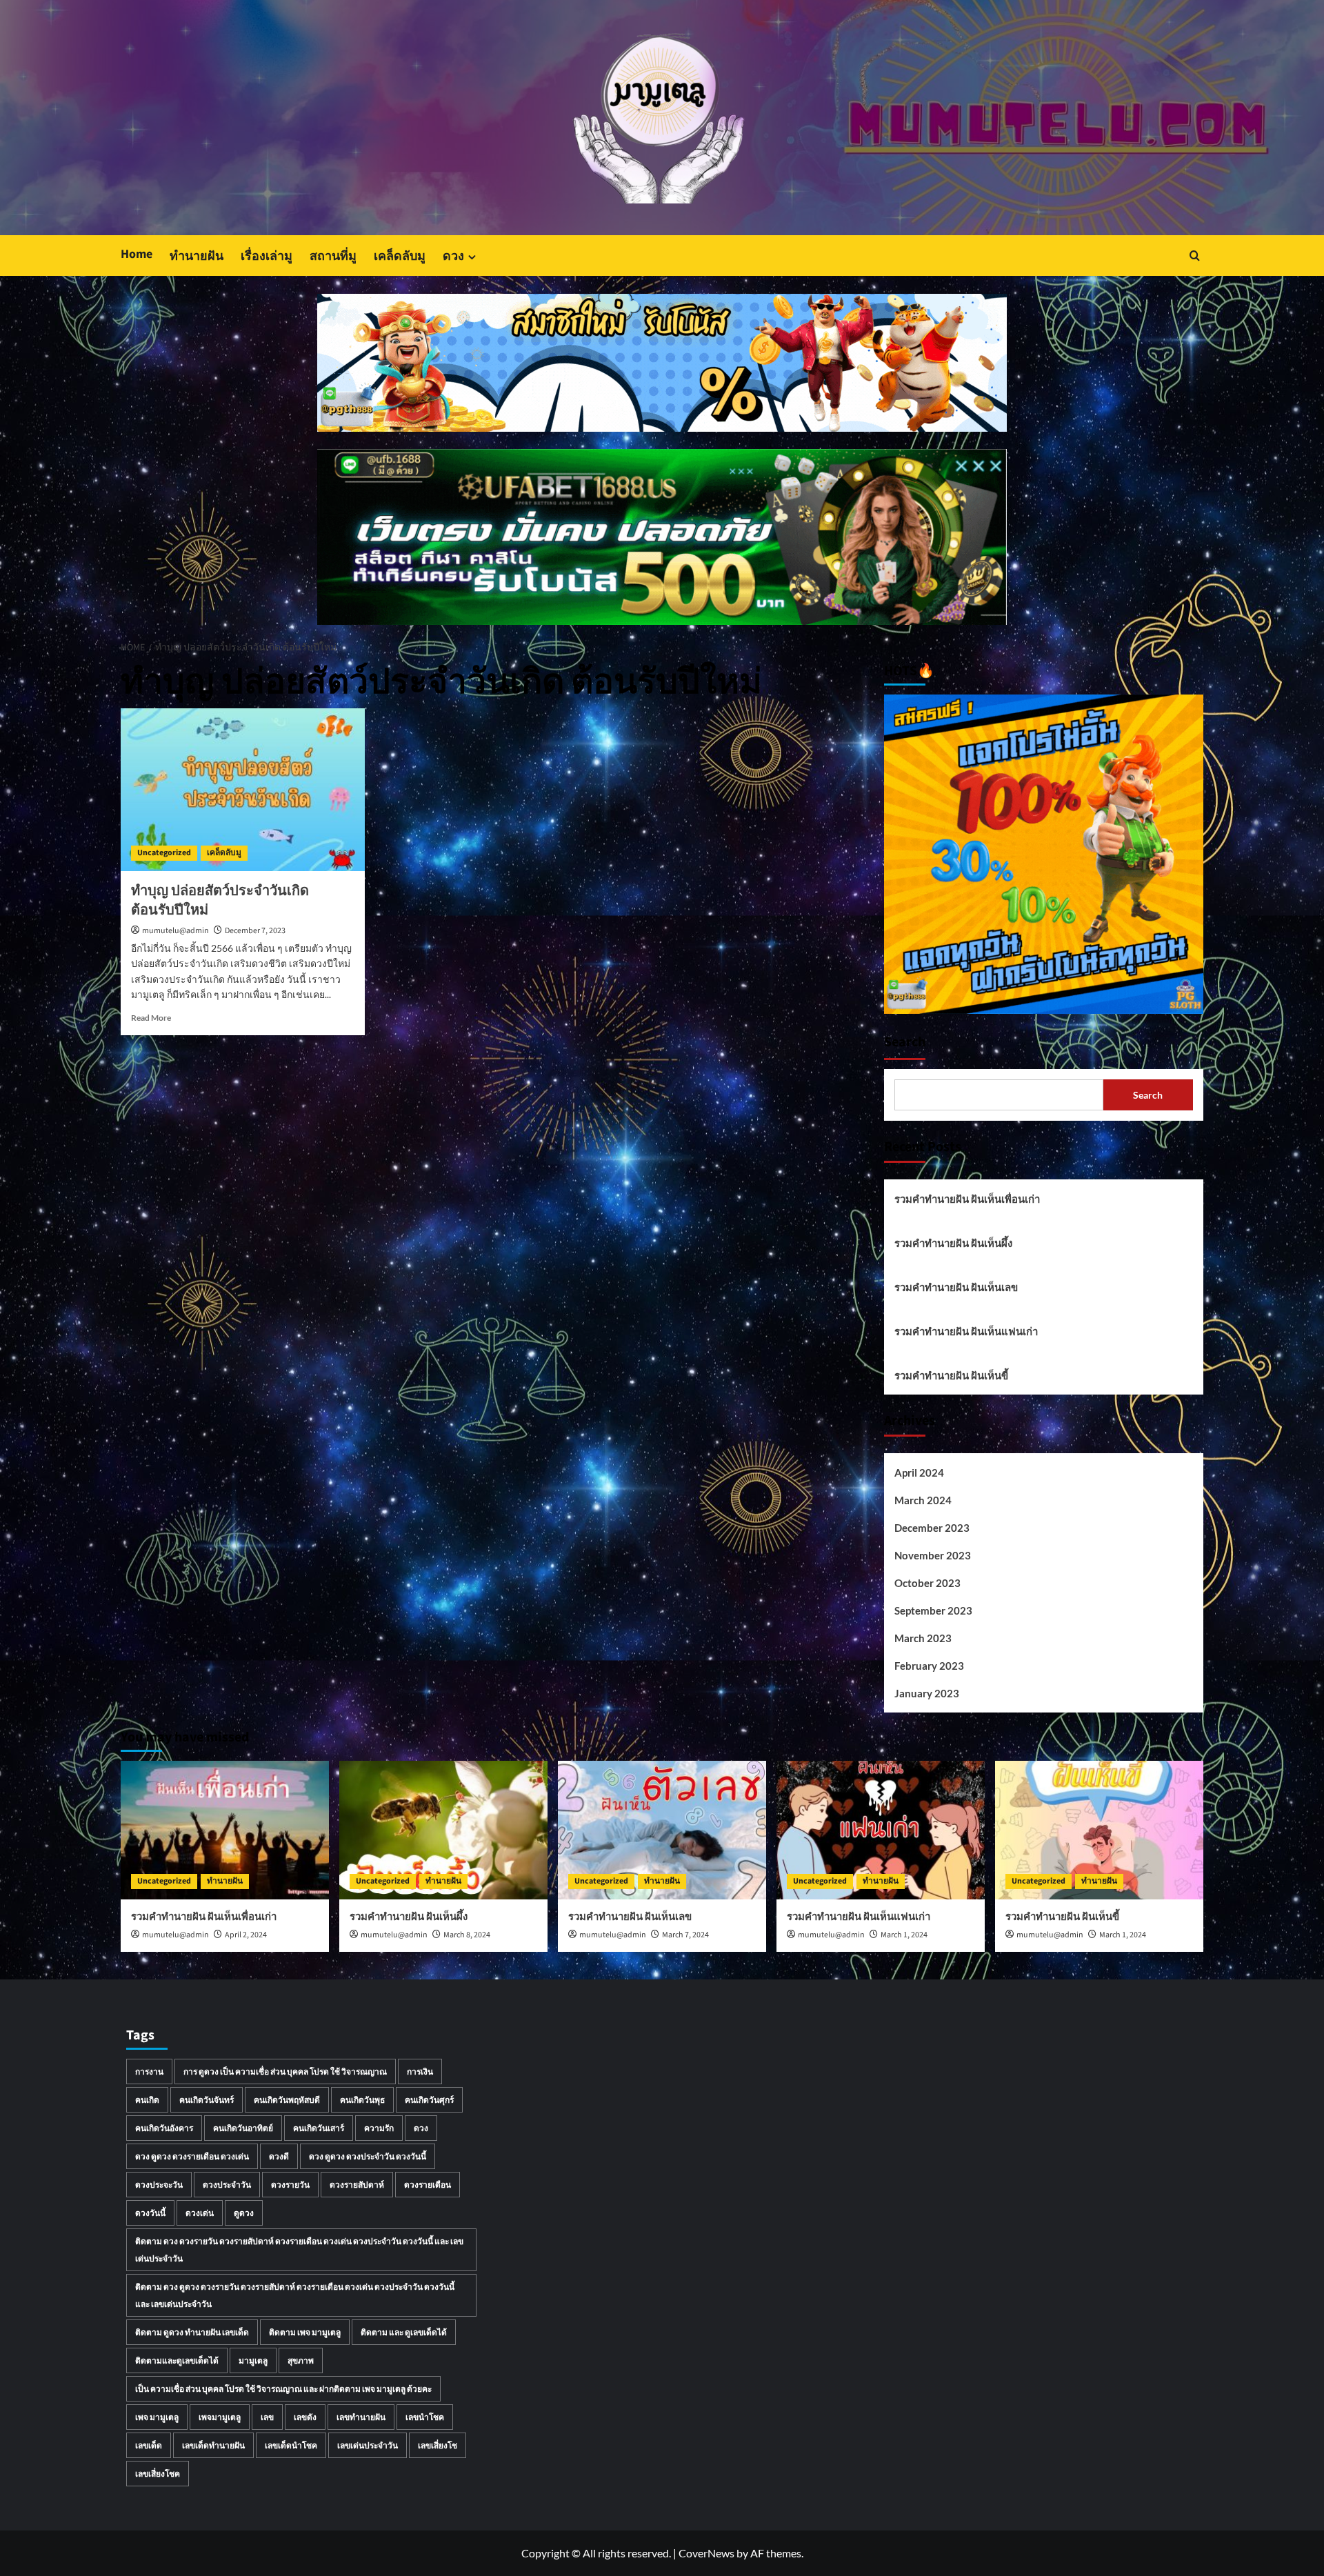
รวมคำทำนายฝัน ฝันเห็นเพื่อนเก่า (967, 1199)
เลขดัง (305, 2417)
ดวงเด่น (200, 2213)
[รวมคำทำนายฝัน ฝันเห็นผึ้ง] (443, 1830)
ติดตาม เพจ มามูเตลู (305, 2332)
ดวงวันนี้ (150, 2213)
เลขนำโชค (425, 2417)
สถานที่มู (333, 256)
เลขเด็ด (149, 2445)
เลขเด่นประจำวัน (368, 2445)
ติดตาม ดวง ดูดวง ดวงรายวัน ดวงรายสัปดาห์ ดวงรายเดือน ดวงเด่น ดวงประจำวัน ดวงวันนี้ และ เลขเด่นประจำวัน (295, 2295)
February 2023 (929, 1666)
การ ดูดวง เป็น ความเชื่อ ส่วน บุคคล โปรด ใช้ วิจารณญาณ (285, 2071)
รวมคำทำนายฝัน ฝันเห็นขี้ (951, 1375)
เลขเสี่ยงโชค (158, 2474)
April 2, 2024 (246, 1935)
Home (137, 254)
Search (905, 1042)
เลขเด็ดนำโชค (291, 2445)
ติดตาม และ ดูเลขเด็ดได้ (404, 2332)
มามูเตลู (253, 2360)
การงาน (149, 2071)
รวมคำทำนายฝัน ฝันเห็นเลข (956, 1287)
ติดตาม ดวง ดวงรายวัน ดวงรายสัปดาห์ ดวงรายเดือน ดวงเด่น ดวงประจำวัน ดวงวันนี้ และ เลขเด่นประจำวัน (299, 2250)
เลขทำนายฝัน (361, 2417)
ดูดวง (244, 2213)
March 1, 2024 (904, 1935)
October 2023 (927, 1583)
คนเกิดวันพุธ (362, 2100)
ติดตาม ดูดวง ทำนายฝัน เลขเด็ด (192, 2332)
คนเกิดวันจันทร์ (207, 2100)
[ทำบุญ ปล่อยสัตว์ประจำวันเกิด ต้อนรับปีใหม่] (243, 790)
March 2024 (923, 1500)
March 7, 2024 (685, 1935)
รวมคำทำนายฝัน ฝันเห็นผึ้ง (953, 1243)
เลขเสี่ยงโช (438, 2445)
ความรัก (379, 2128)
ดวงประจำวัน (227, 2185)
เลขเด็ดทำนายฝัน (213, 2445)
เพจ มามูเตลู (157, 2417)
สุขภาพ (301, 2360)
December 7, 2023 (255, 931)
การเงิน (420, 2071)
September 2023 (933, 1610)
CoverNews (706, 2553)
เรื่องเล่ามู (267, 256)
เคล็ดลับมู (400, 256)
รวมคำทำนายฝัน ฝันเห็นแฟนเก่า (966, 1331)
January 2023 (927, 1693)
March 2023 (923, 1638)
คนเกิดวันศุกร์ (429, 2100)
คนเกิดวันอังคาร (164, 2128)
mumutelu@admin (175, 931)
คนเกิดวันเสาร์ (319, 2128)
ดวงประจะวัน (159, 2185)
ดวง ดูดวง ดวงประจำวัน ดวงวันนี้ (368, 2156)
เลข (267, 2417)
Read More (151, 1018)
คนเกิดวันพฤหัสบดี (287, 2100)
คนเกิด (147, 2100)
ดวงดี (279, 2156)
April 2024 (919, 1472)
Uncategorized (164, 853)
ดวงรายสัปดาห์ (357, 2185)
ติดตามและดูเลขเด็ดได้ (177, 2360)
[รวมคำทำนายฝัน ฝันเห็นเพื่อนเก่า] (225, 1830)
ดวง (453, 256)
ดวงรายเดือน (428, 2185)
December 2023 (932, 1528)
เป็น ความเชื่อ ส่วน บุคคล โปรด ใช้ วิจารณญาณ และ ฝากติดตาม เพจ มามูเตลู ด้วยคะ (283, 2389)
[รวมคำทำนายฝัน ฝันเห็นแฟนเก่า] (881, 1830)
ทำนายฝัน (197, 256)
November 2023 (933, 1555)
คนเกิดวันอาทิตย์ (243, 2128)
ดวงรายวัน (290, 2185)
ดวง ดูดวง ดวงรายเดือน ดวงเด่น (192, 2156)
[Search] (1195, 256)
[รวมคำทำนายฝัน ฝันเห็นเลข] (662, 1830)
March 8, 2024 (467, 1935)
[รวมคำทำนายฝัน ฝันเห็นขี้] (1099, 1830)
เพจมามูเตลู (220, 2417)
